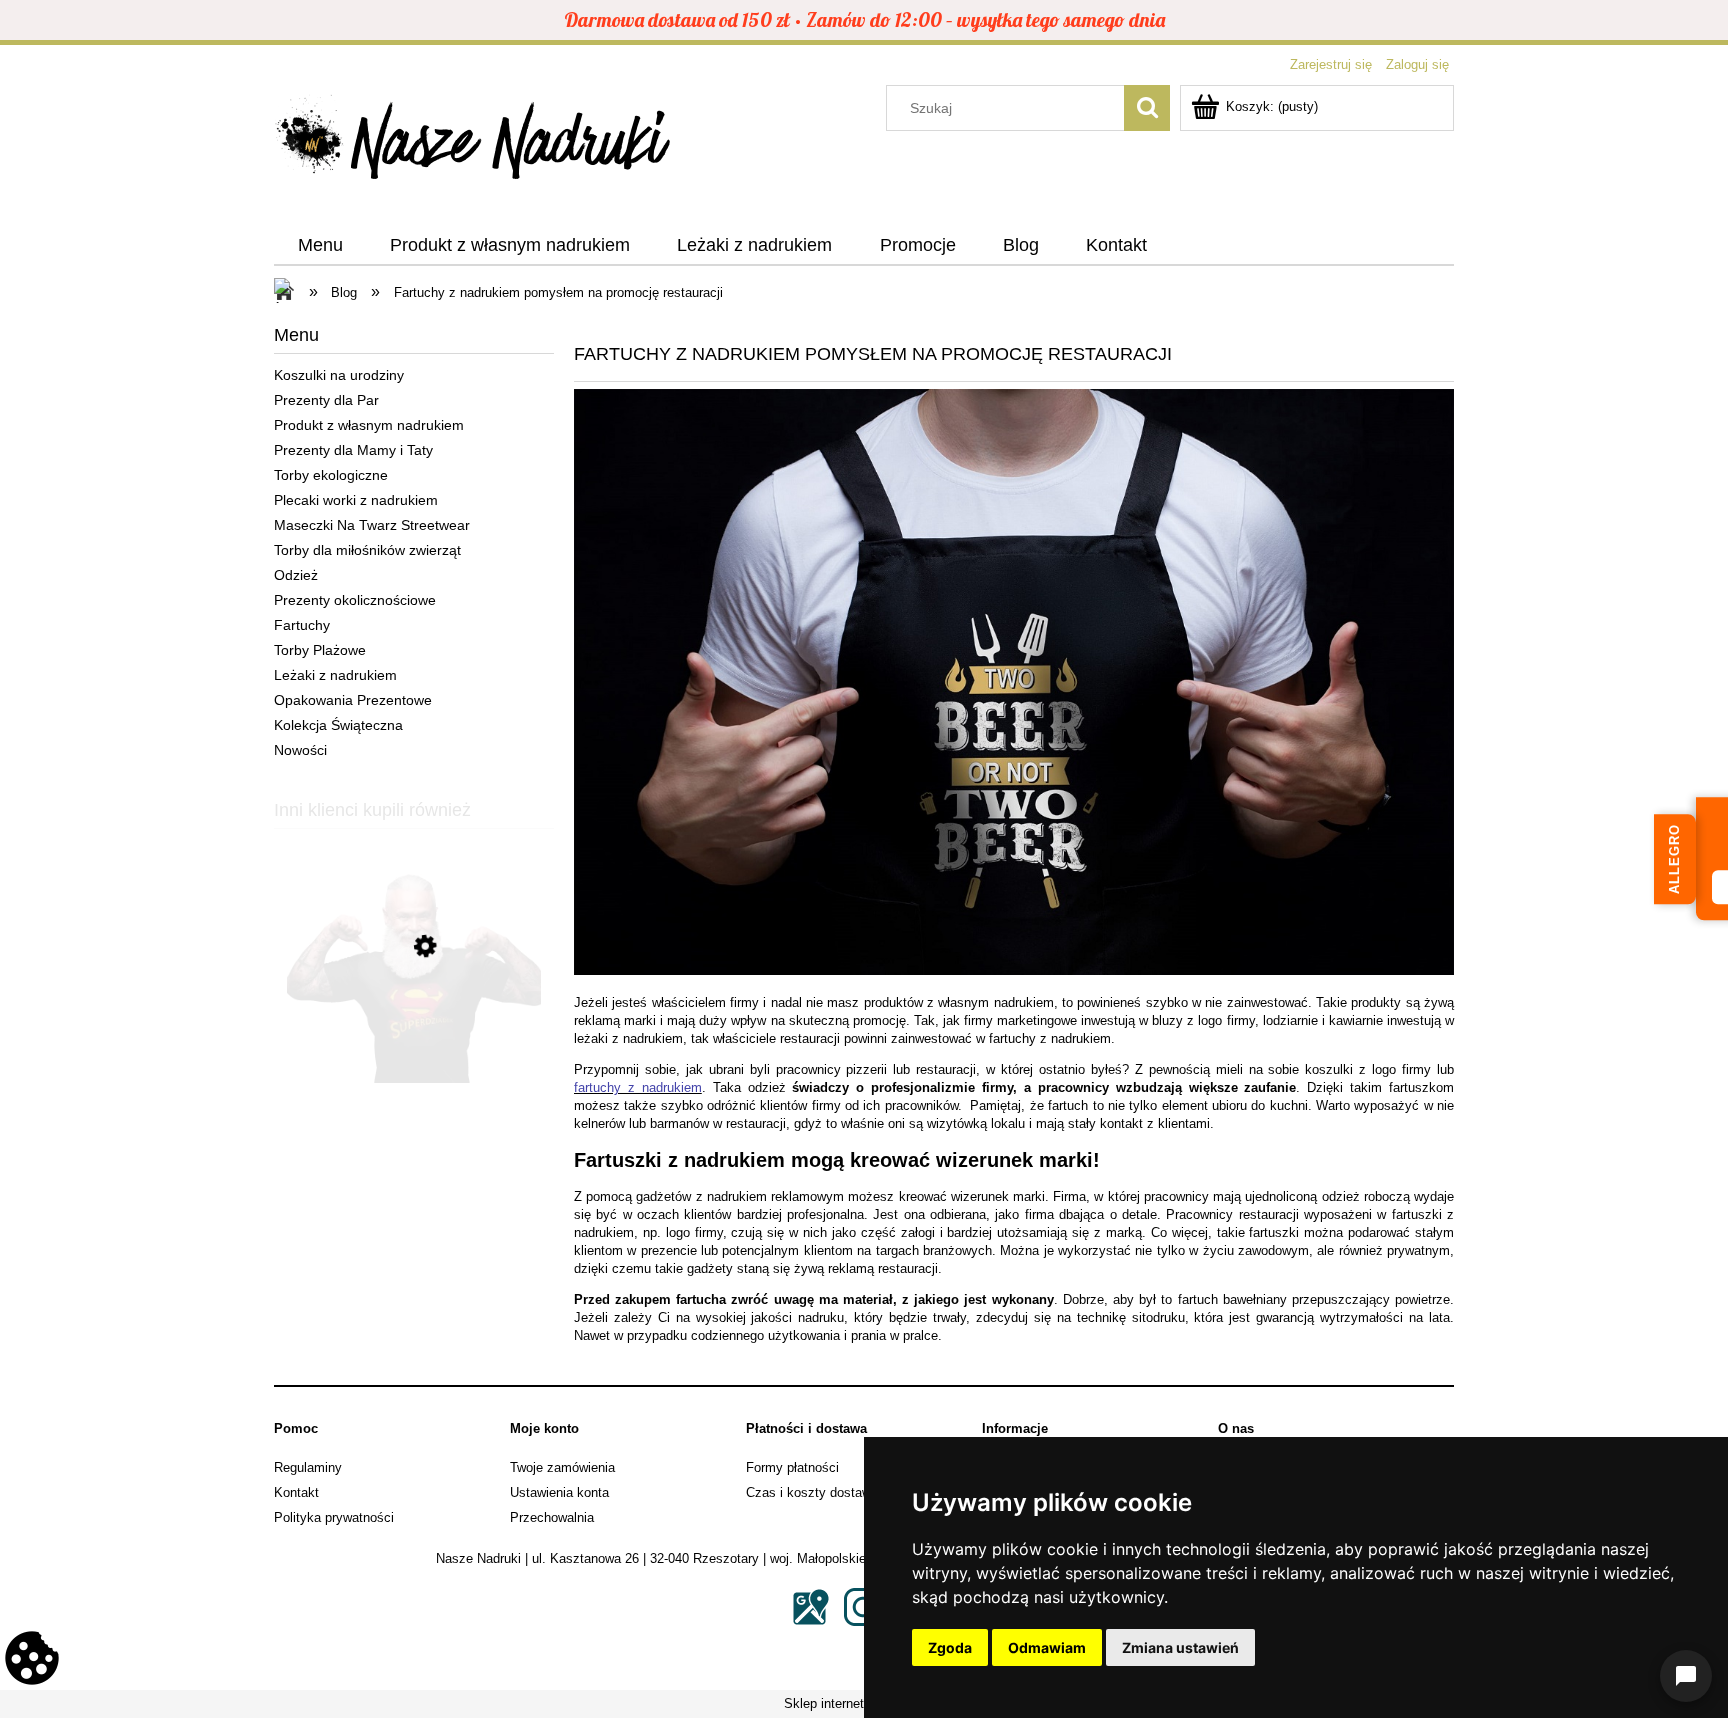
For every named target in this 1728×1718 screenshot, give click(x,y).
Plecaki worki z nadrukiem (356, 500)
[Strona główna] (474, 143)
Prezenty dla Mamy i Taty (353, 450)
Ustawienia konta (559, 1492)
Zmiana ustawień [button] (1180, 1647)
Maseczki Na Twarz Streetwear (372, 525)
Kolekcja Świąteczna (338, 725)
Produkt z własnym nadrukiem (369, 425)
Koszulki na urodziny (339, 375)
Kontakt (296, 1492)
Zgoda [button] (950, 1647)
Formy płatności (792, 1467)
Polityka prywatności (334, 1517)
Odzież (296, 575)
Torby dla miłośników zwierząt (367, 550)
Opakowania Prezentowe (353, 700)
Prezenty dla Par (326, 400)
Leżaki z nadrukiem (335, 675)
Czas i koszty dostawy (812, 1492)
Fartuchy (302, 625)
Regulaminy (308, 1467)
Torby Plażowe (320, 650)
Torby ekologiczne (331, 475)
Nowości (300, 750)
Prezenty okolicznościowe (355, 600)
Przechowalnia (552, 1517)
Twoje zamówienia (562, 1467)
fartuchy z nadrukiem (638, 1087)
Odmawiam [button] (1047, 1647)
